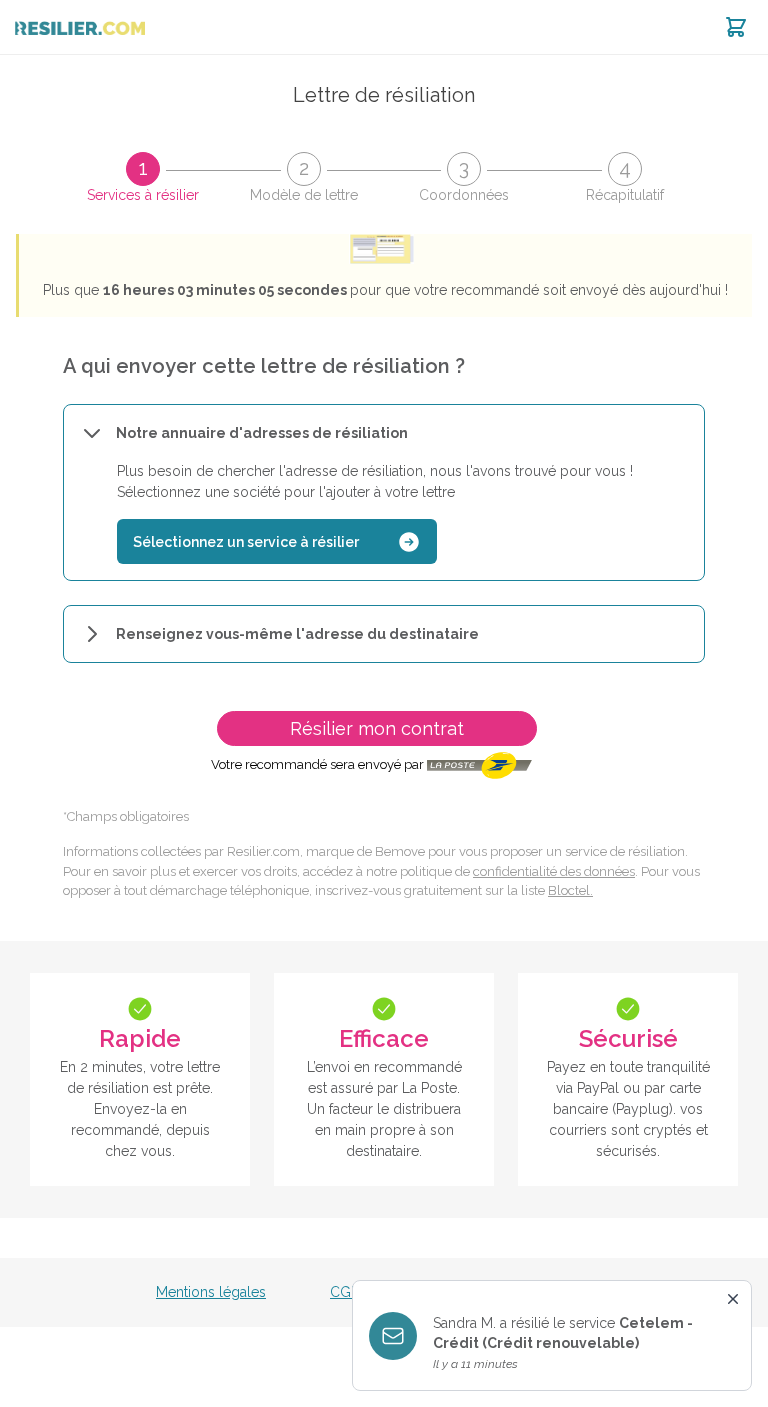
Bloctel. (570, 890)
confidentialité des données (554, 871)
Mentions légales (211, 1292)
